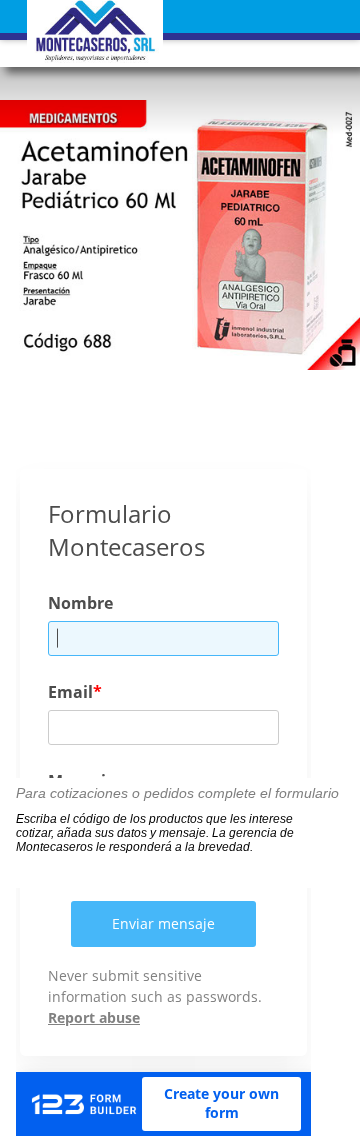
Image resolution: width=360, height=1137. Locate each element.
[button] (180, 33)
